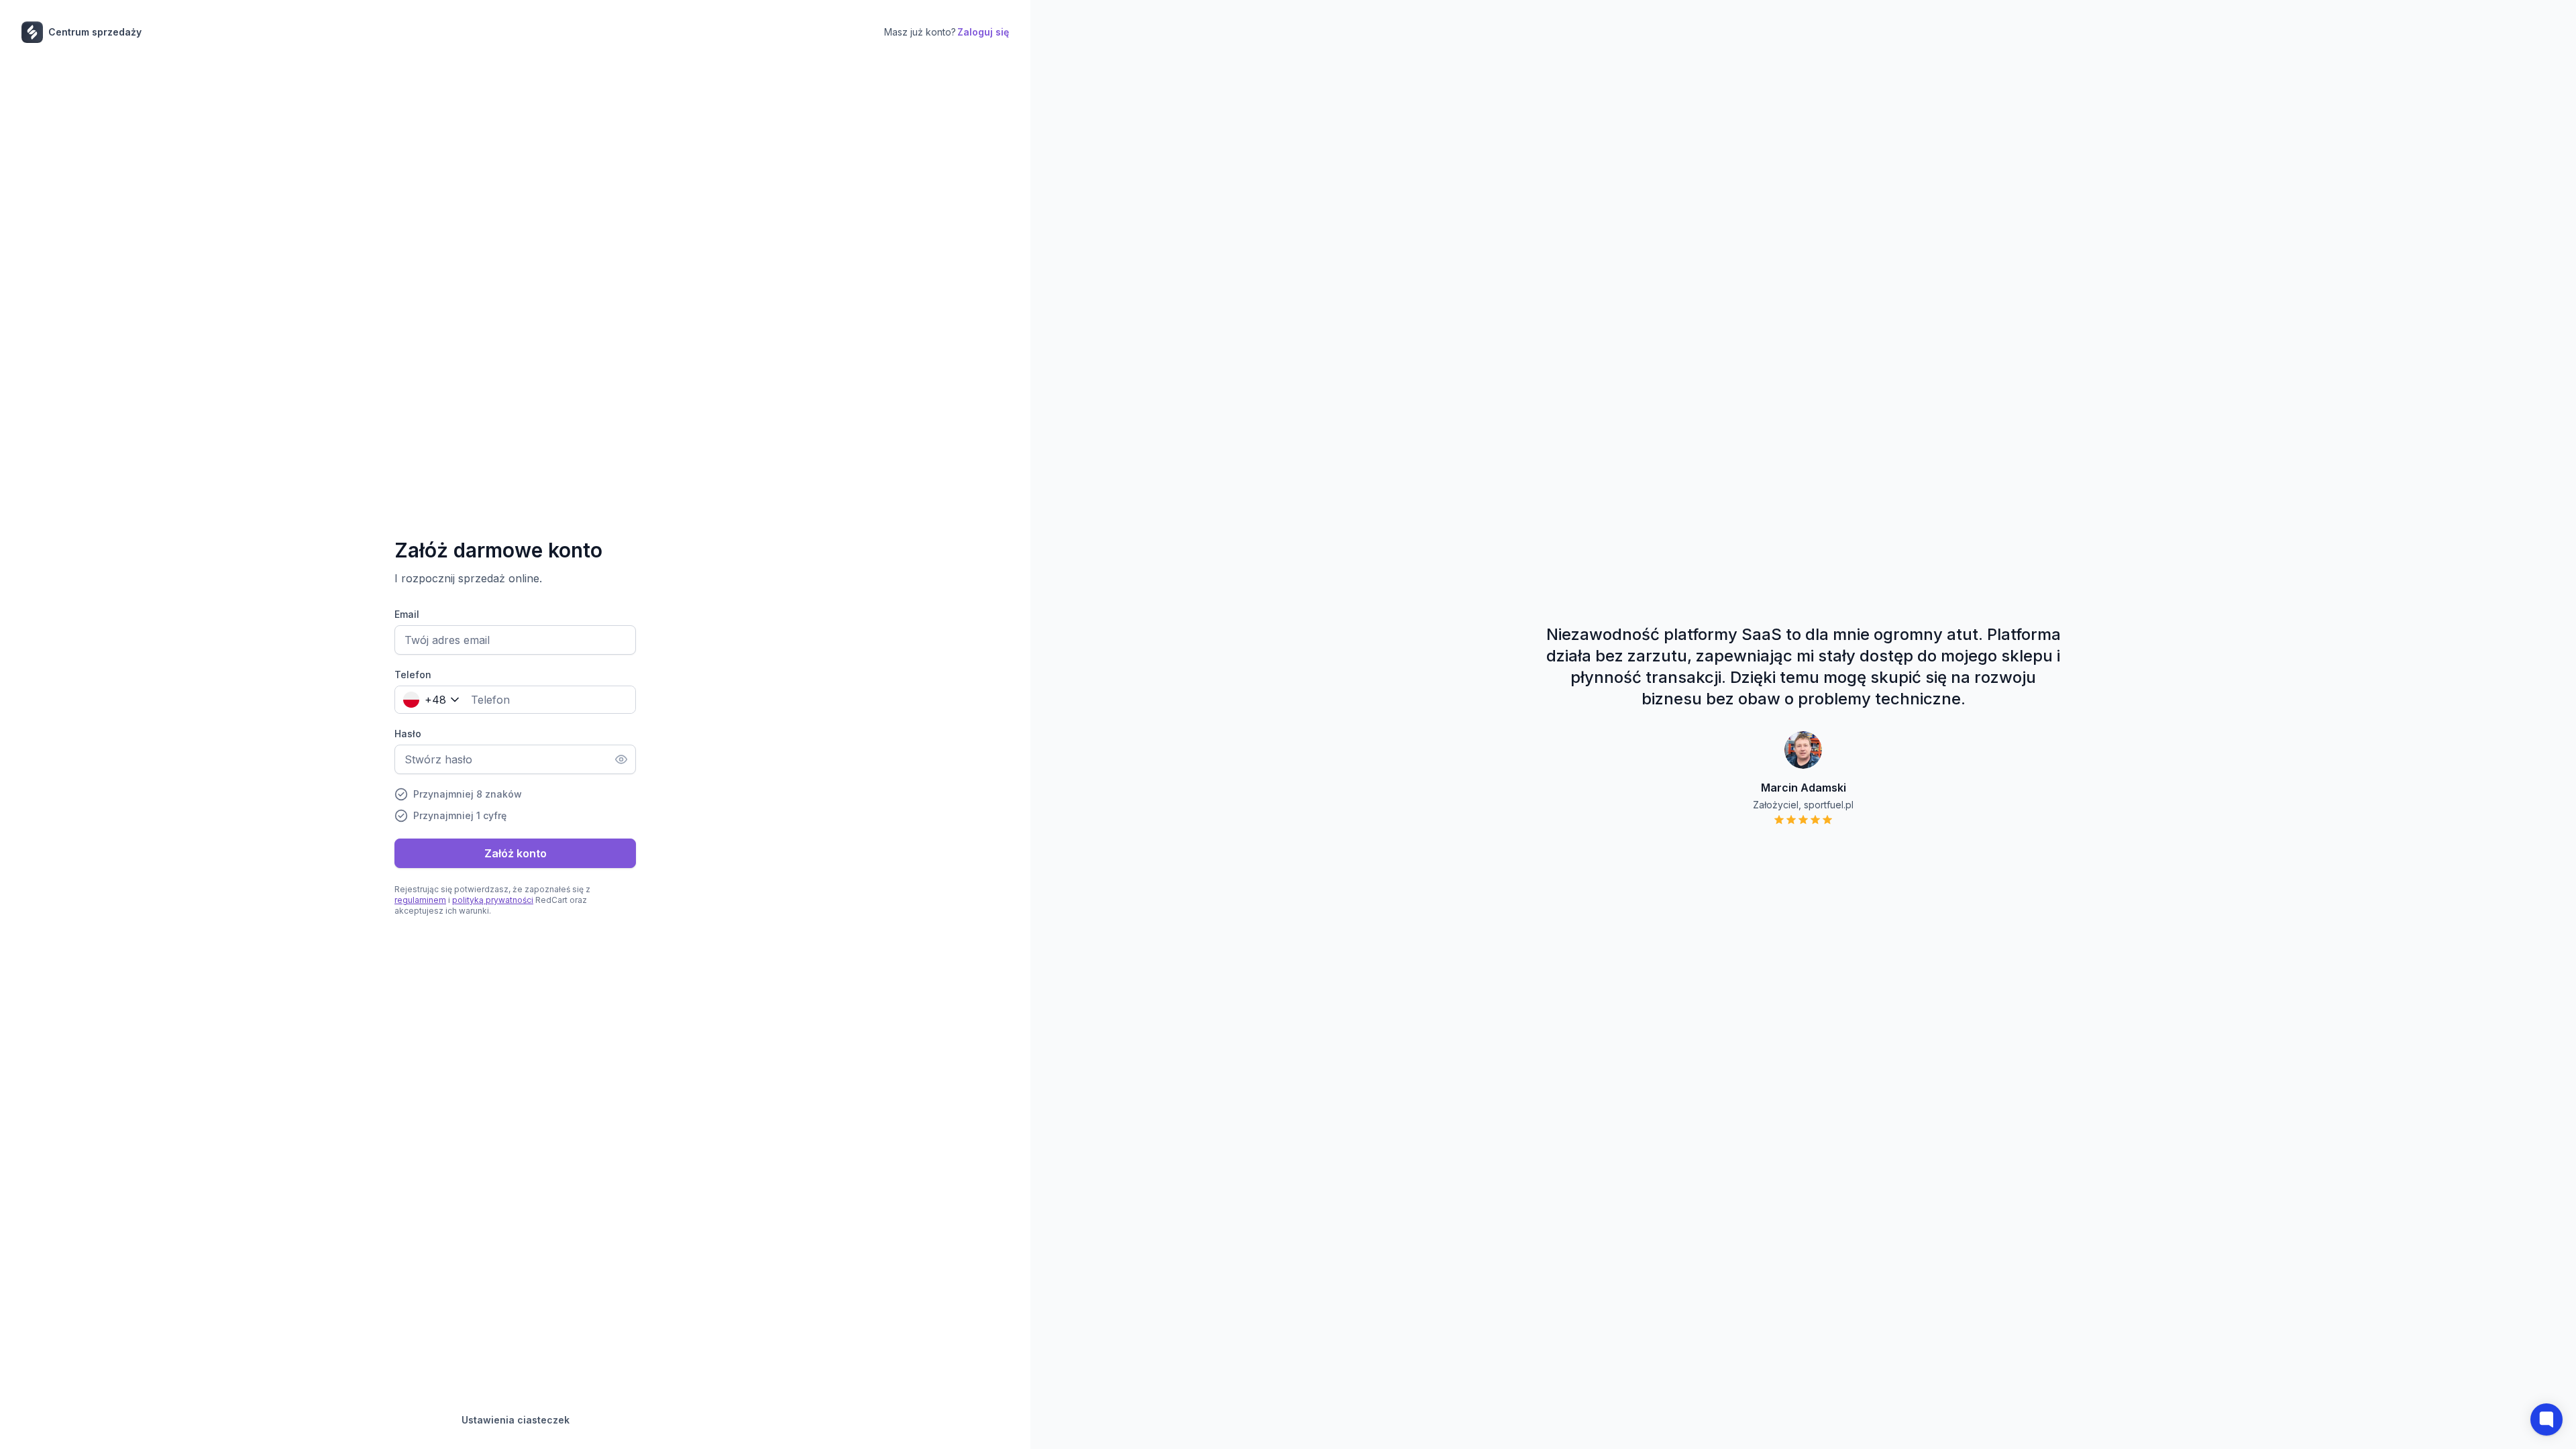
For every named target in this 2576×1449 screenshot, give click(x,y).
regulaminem (420, 900)
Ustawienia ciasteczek (516, 1420)
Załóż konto (516, 853)
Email (407, 614)
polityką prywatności (493, 900)
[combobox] (428, 700)
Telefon (413, 675)
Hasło (408, 734)
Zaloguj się (983, 32)
